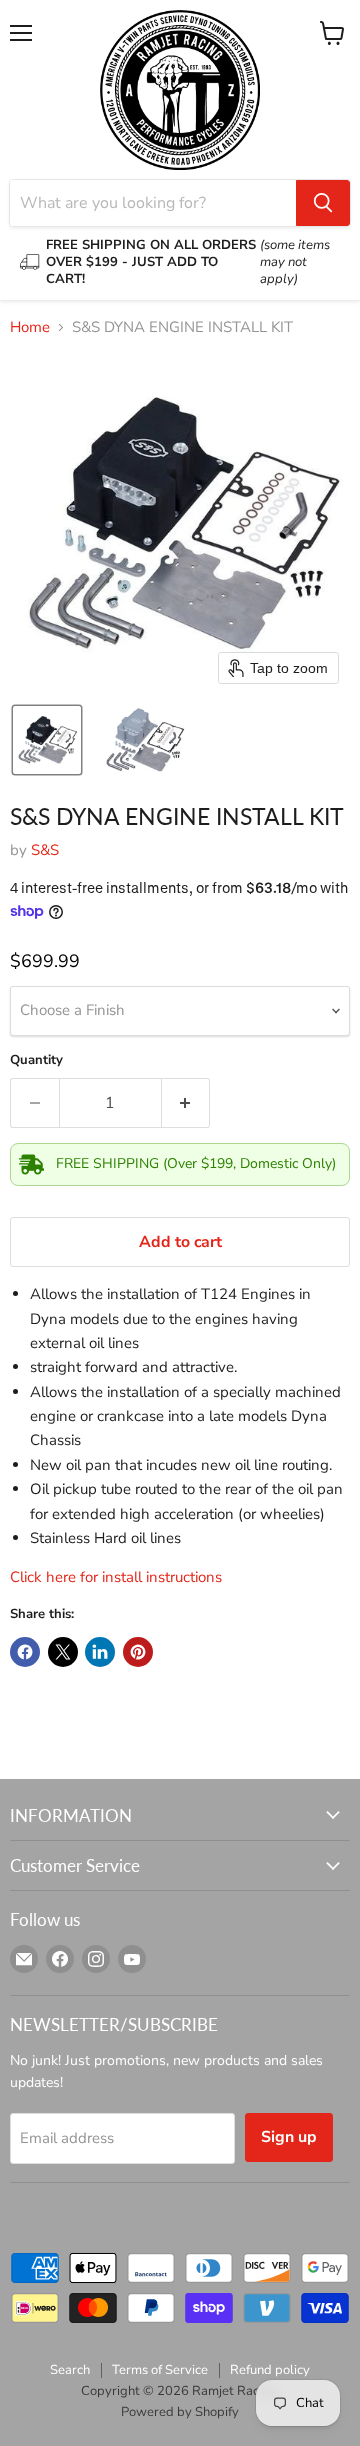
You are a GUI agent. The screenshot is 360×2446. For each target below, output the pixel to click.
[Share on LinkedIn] (100, 1652)
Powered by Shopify (180, 2412)
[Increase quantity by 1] (186, 1103)
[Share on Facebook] (25, 1652)
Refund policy (270, 2370)
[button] (47, 740)
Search (70, 2370)
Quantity (36, 1060)
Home (30, 327)
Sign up (289, 2137)
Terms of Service (160, 2370)
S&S (45, 850)
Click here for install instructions (118, 1577)
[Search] (323, 203)
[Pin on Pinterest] (138, 1652)
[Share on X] (63, 1652)
